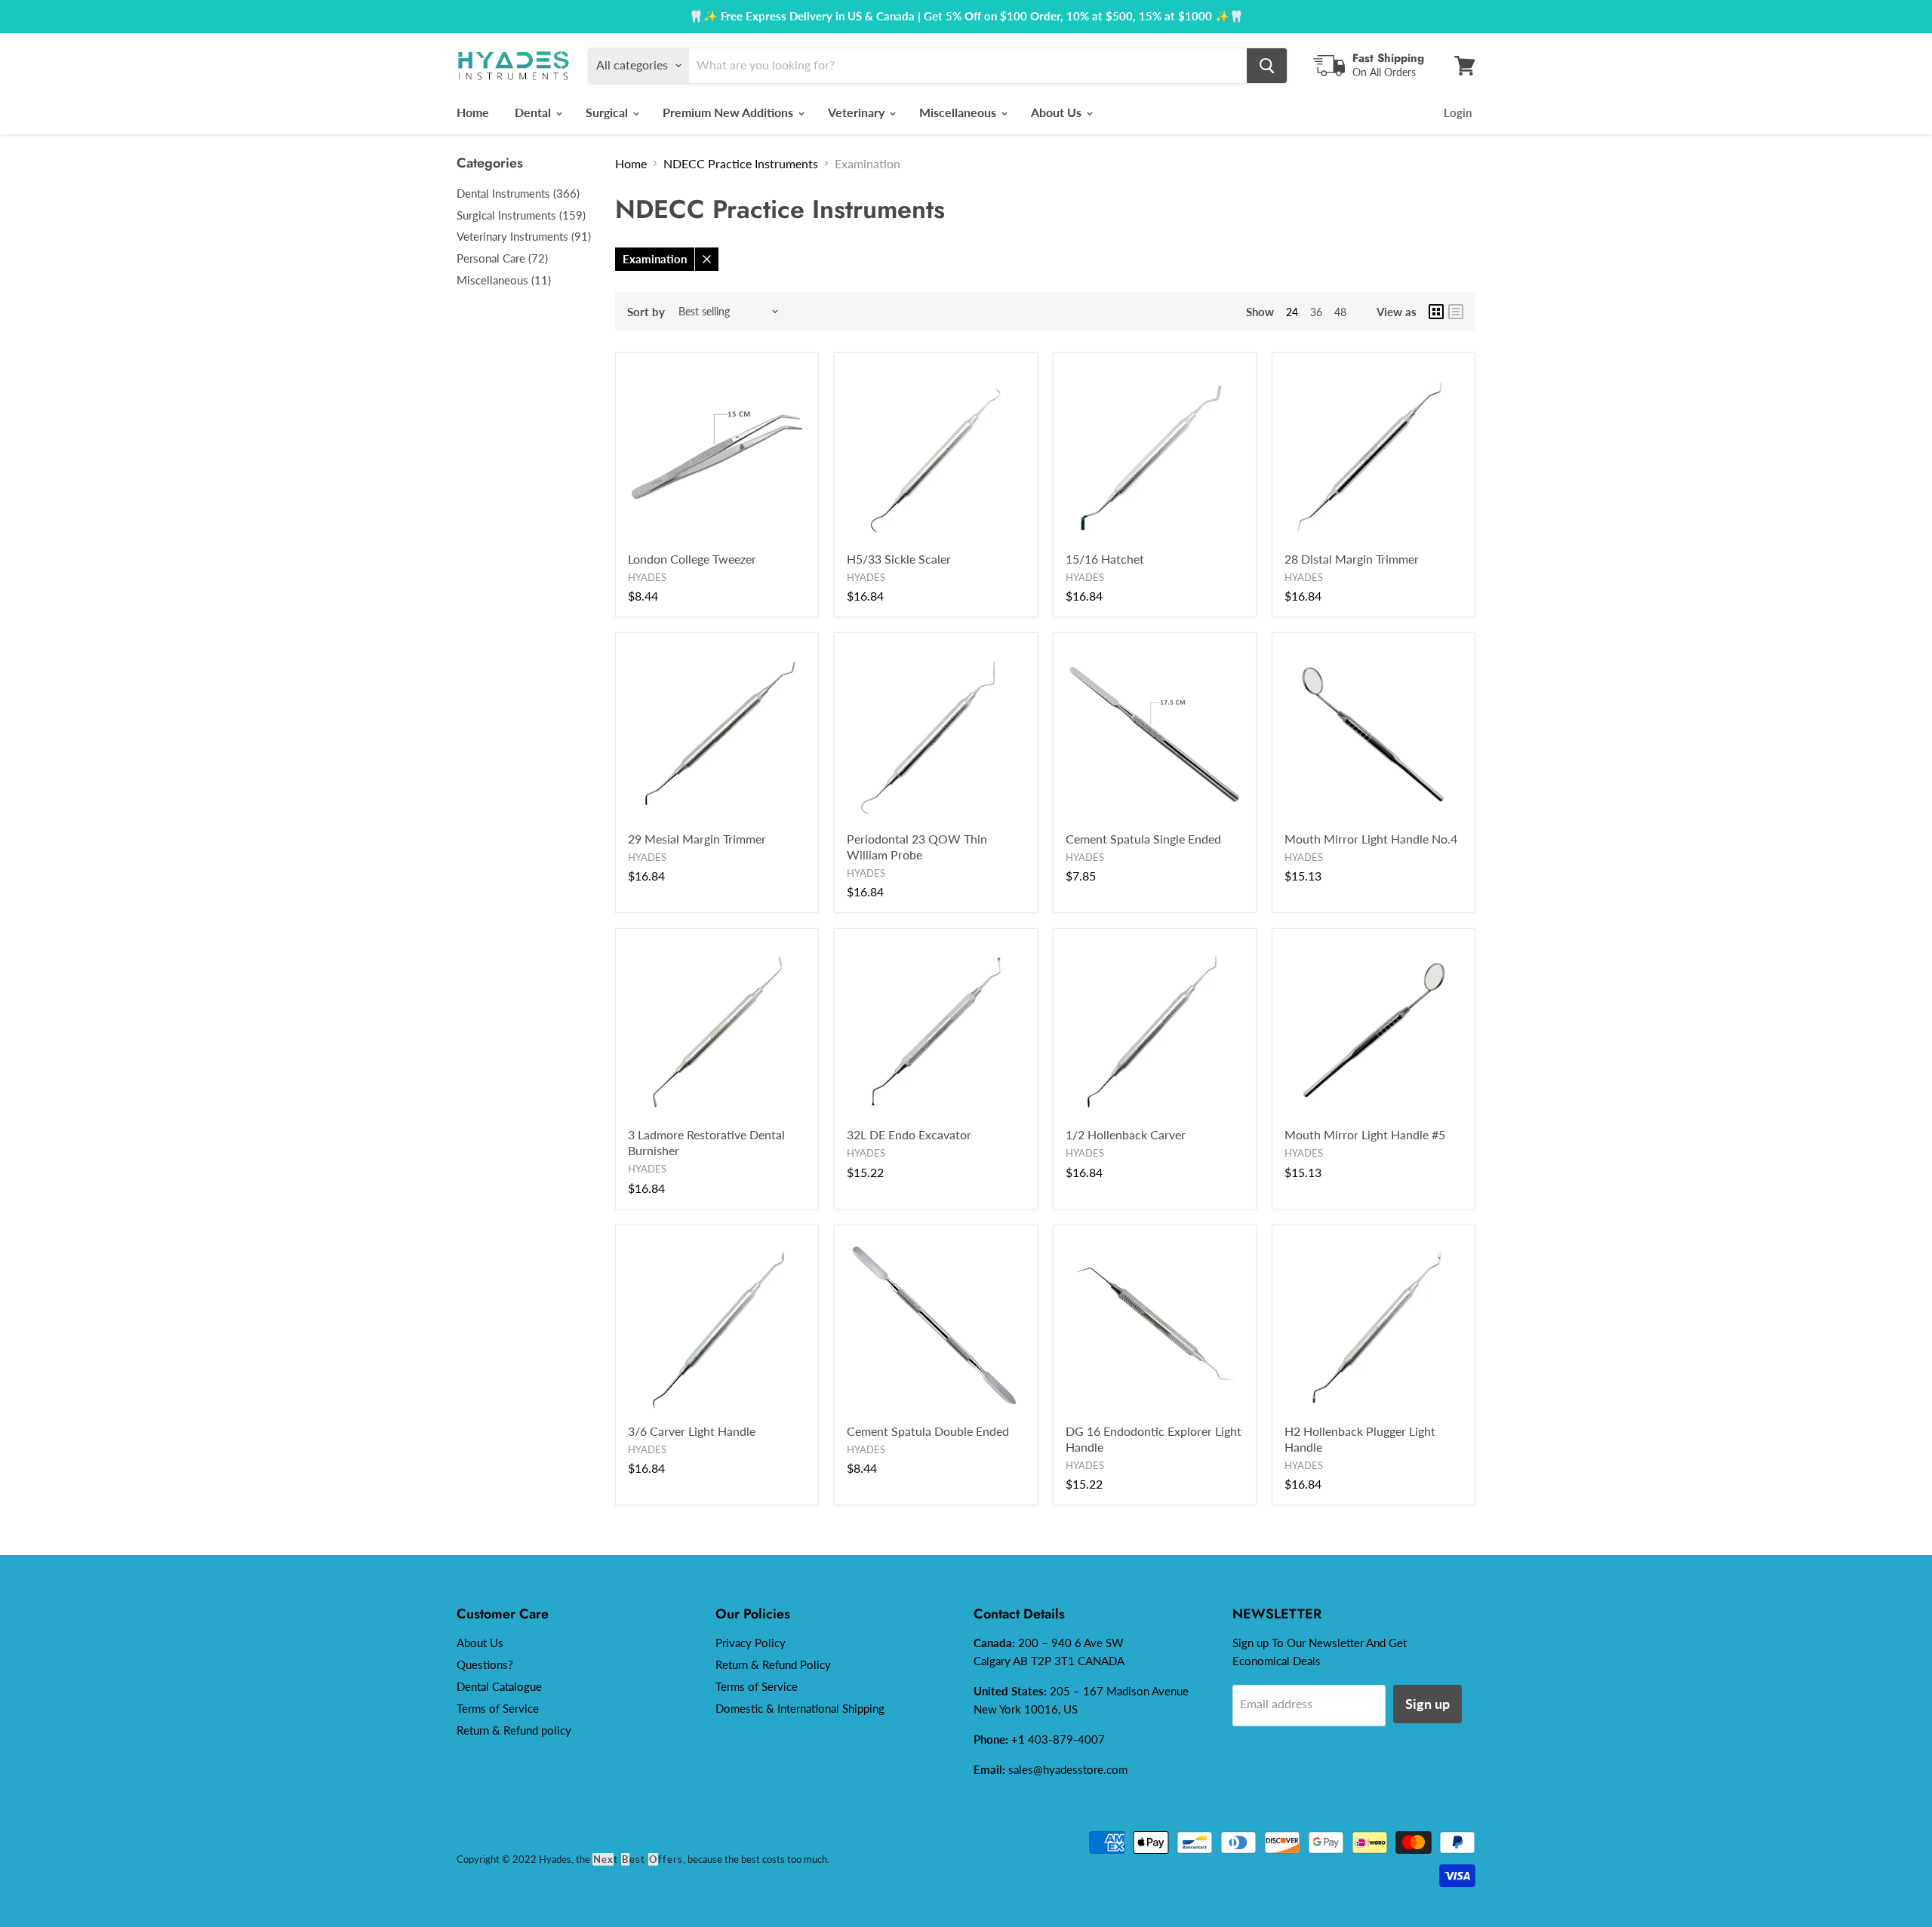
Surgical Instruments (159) (521, 215)
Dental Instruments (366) (518, 193)
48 (1340, 312)
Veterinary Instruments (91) (524, 236)
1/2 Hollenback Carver (1126, 1134)
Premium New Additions (729, 112)
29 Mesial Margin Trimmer (697, 839)
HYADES (647, 577)
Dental (534, 112)
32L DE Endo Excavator (909, 1134)
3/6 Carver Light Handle (692, 1431)
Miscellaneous (959, 112)
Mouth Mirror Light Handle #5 (1365, 1134)
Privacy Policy (751, 1643)
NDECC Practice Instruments (741, 163)
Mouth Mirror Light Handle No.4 (1371, 839)
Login (1458, 112)
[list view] (1456, 312)
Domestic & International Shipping (800, 1708)
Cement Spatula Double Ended (928, 1431)
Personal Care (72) (502, 258)
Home (473, 112)
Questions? (485, 1664)
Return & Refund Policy (773, 1664)
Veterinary (858, 112)
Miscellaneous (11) (504, 280)
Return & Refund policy (514, 1730)
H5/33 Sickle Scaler (899, 559)
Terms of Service (498, 1708)
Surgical (608, 112)
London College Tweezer (692, 559)
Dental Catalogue (499, 1686)
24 (1292, 312)
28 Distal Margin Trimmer (1352, 559)
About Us (1058, 112)
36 (1316, 312)
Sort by (646, 312)
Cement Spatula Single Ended (1143, 839)
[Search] (1267, 66)
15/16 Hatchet (1105, 559)
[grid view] (1436, 312)
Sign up (1427, 1704)
